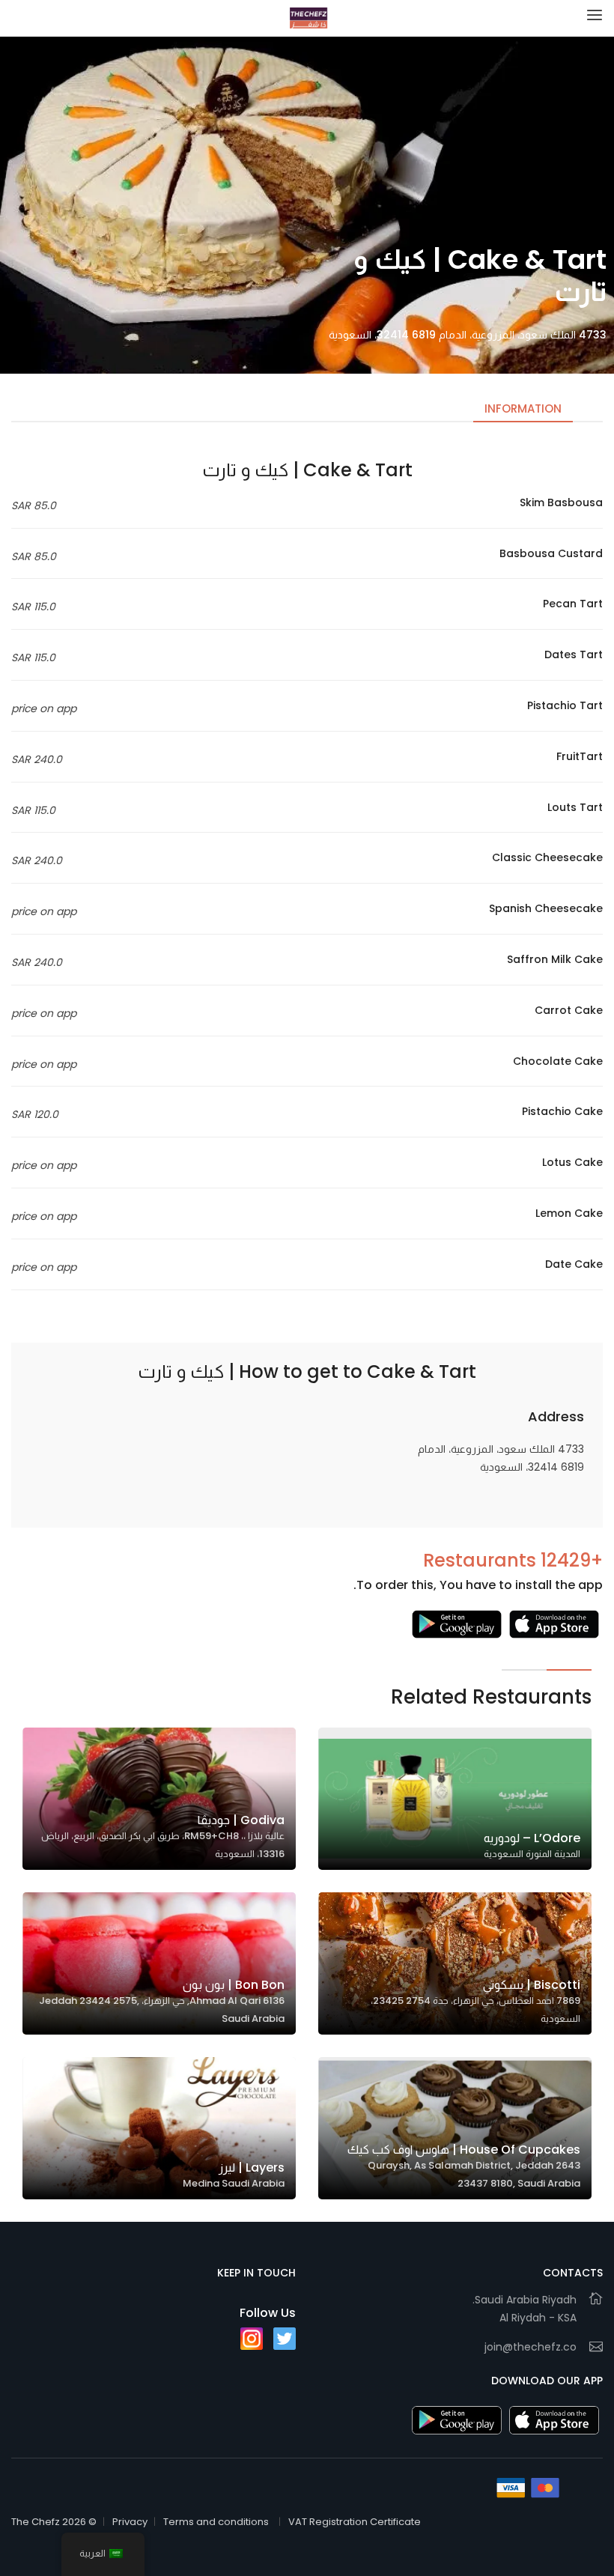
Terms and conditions (216, 2522)
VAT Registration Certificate (355, 2522)
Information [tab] (523, 408)
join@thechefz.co (531, 2347)
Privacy (130, 2522)
